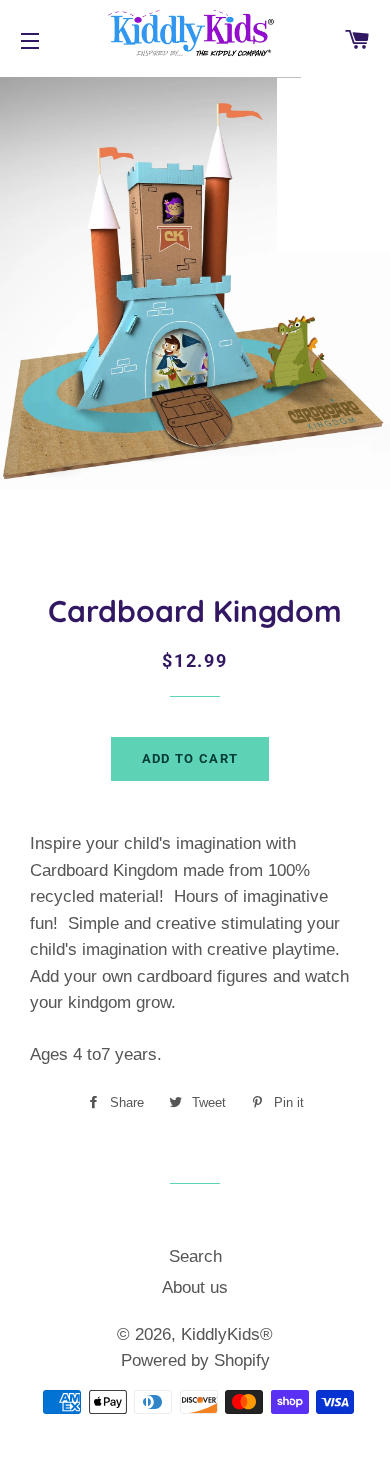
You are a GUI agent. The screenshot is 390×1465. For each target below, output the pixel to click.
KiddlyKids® (227, 1334)
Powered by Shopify (195, 1360)
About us (195, 1287)
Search (195, 1256)
